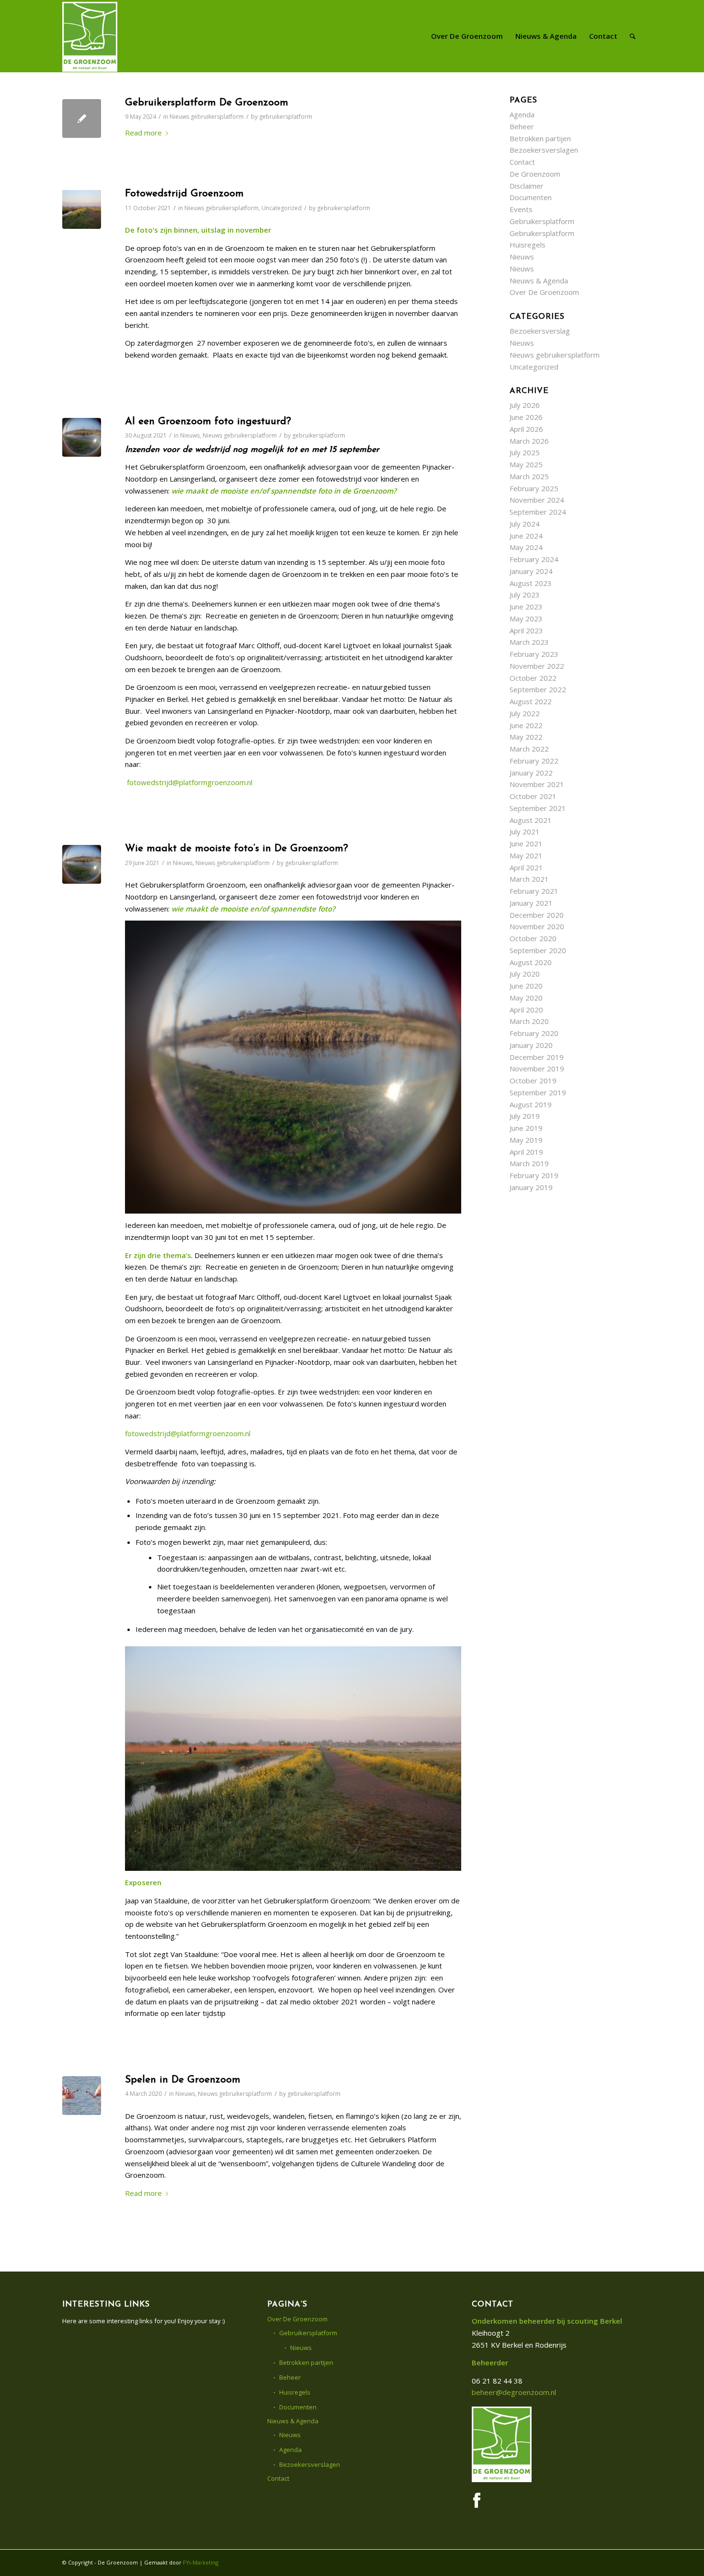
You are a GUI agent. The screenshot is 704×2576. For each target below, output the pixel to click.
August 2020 (531, 962)
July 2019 (525, 1116)
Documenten (531, 197)
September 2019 (538, 1092)
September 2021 (538, 808)
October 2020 (533, 938)
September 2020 (538, 950)
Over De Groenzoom (544, 292)
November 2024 (537, 500)
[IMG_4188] (82, 209)
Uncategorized (282, 208)
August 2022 (531, 701)
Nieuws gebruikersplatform (207, 117)
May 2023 (526, 619)
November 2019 (537, 1069)
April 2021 (526, 867)
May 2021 (526, 855)
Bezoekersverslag (540, 331)
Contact (522, 162)
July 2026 (525, 405)
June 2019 (526, 1128)
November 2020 (537, 926)
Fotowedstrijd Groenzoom (184, 194)
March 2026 (529, 441)
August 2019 (531, 1104)
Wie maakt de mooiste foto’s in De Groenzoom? (237, 849)
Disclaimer (527, 186)
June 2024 (526, 536)
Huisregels (528, 245)
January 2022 (531, 773)
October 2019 (533, 1080)
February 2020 (534, 1033)
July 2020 (525, 974)
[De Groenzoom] (90, 36)
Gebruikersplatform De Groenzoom (207, 103)
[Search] (633, 36)
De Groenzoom (535, 174)
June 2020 (526, 986)
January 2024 (531, 571)
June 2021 (526, 844)
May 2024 (526, 547)
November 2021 (537, 784)
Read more (143, 133)
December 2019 (537, 1057)
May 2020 (526, 998)
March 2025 (529, 476)
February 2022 (534, 761)
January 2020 (531, 1045)
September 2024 (538, 512)
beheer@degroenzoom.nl (514, 2392)
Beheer (522, 126)
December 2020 (537, 915)
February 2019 (534, 1175)
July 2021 (525, 832)
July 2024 (525, 524)
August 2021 (531, 820)
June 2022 (526, 725)
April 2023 (526, 630)
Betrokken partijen (540, 138)
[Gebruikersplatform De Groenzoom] (82, 118)
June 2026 (526, 417)
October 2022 (533, 678)
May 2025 (526, 464)
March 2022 (529, 749)
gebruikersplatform (286, 117)
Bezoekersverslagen (544, 150)
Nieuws (190, 435)
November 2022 (537, 666)
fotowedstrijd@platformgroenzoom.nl (190, 782)
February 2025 (534, 488)
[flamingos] (82, 2096)
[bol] (82, 437)
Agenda (522, 114)
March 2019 (529, 1163)
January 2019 (531, 1187)
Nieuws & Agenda (539, 281)
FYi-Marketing (201, 2562)
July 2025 (525, 452)
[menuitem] (467, 36)
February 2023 (534, 654)
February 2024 (534, 559)
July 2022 (525, 713)
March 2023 (529, 642)
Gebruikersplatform (542, 221)
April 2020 (526, 1010)
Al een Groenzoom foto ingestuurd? (208, 422)
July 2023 (525, 595)
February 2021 (534, 891)
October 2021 (533, 796)
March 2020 (529, 1021)
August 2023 (531, 583)
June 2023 (526, 607)
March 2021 (529, 879)
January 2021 (531, 903)
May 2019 (526, 1140)
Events (521, 209)
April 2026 (526, 429)
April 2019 (526, 1152)
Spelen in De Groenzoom (183, 2080)
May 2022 (526, 737)
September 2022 (538, 689)
